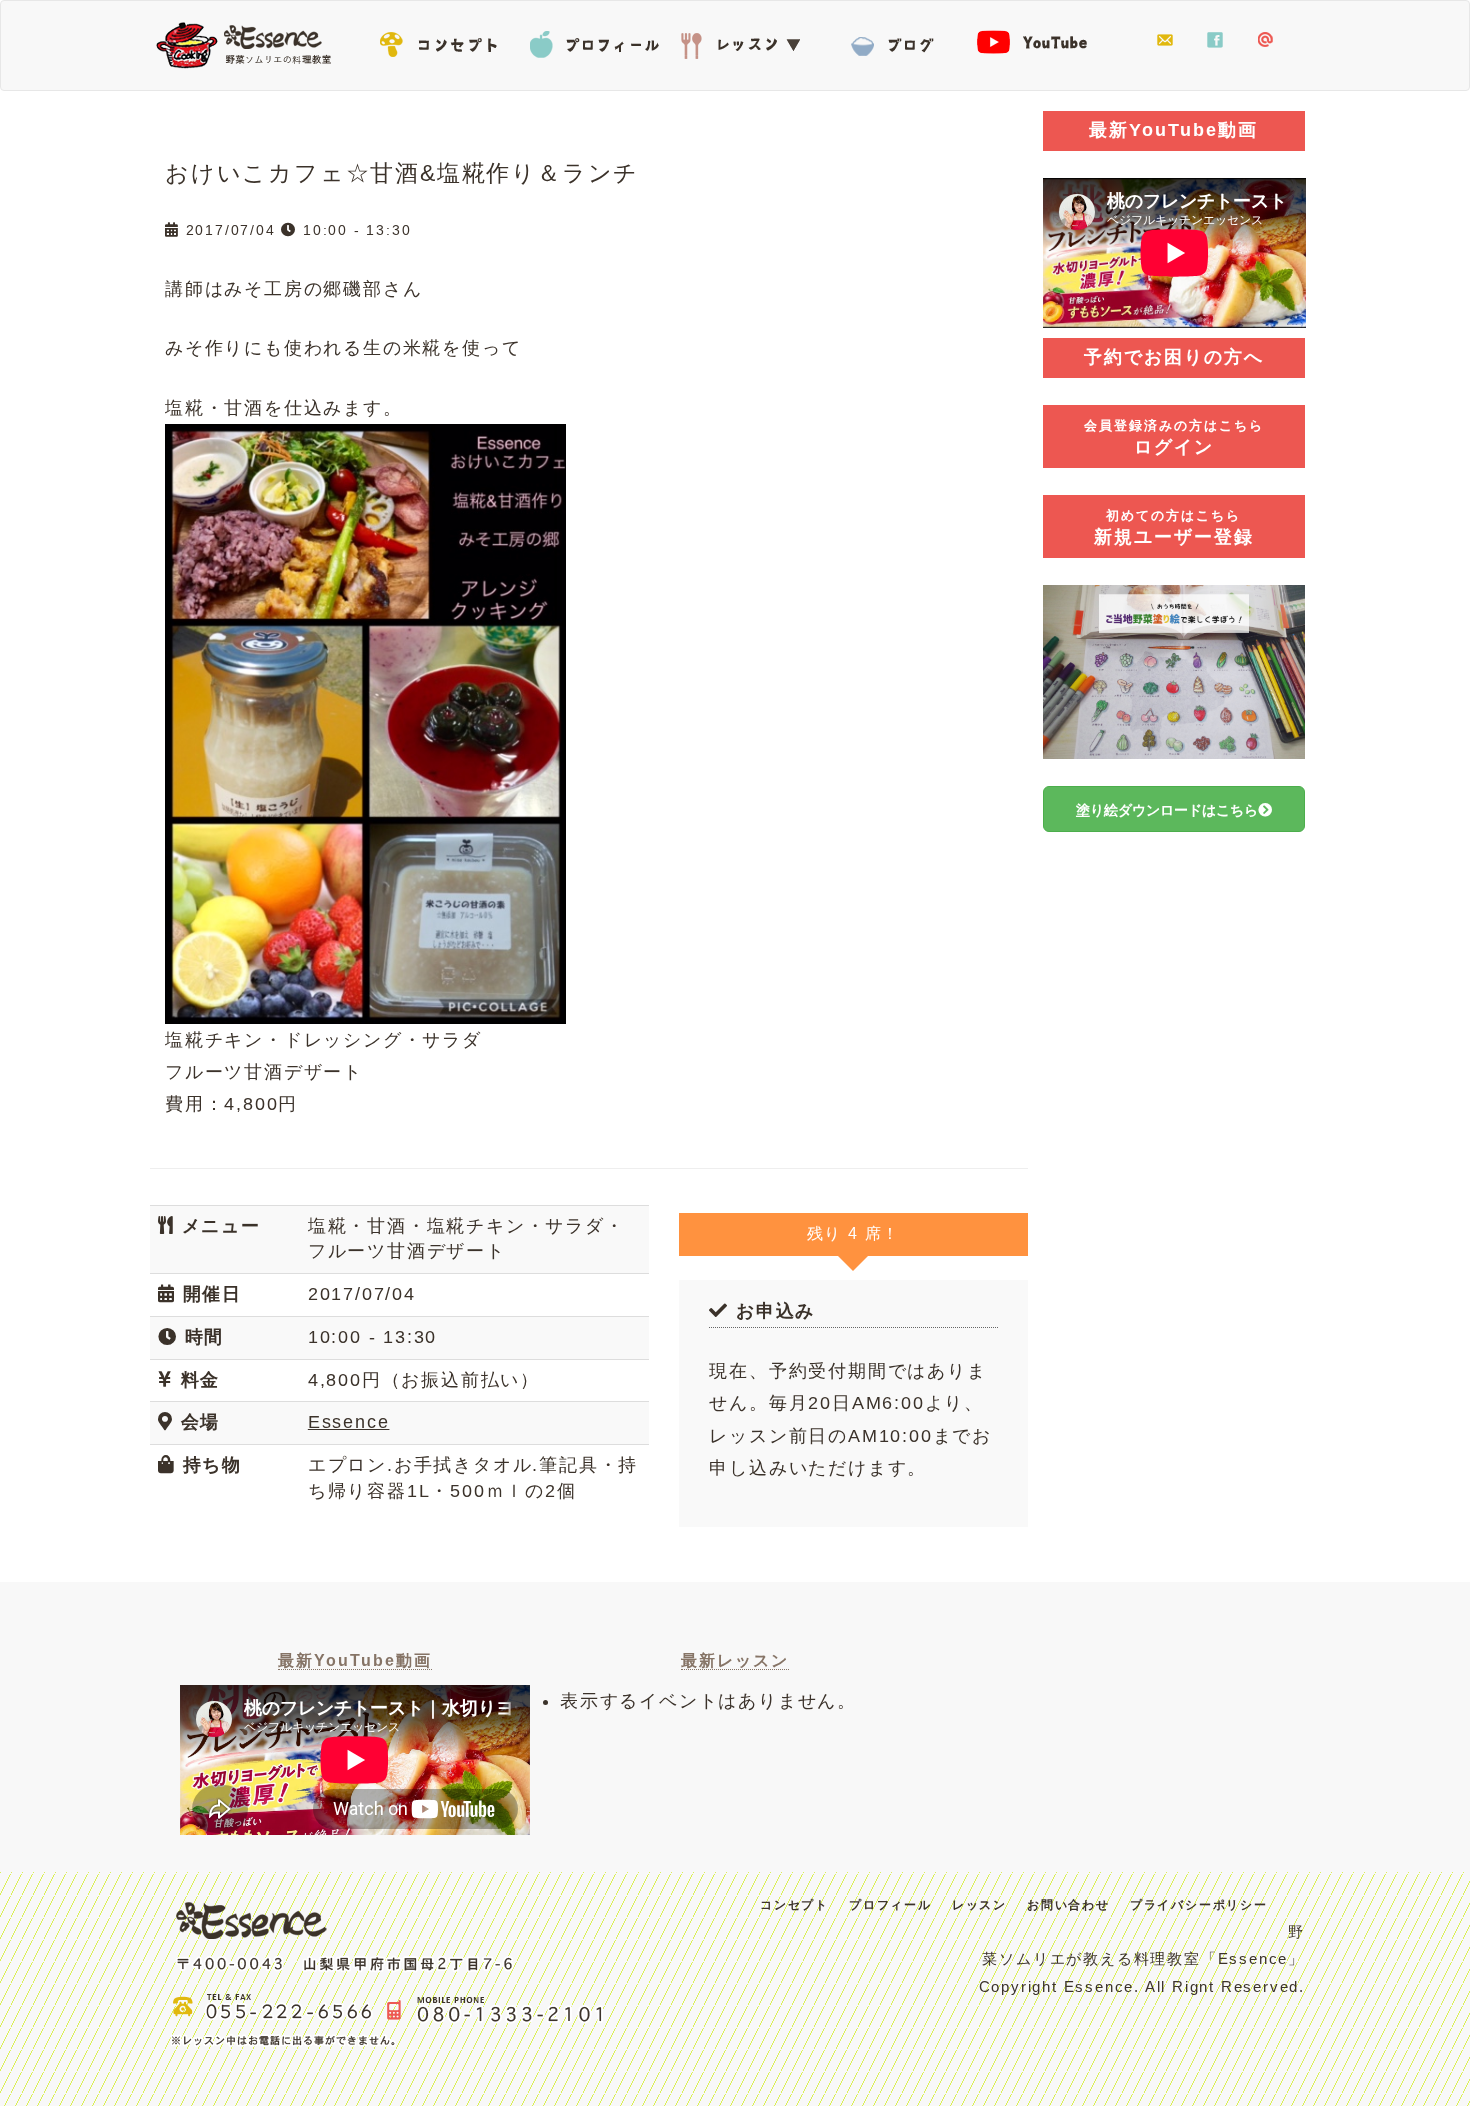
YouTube (1045, 41)
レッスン (745, 41)
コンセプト (445, 41)
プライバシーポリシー (1199, 1905)
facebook (1215, 41)
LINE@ (1265, 41)
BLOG (895, 41)
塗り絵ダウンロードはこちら (1167, 810)
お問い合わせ (1165, 41)
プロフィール (595, 41)
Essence (250, 43)
